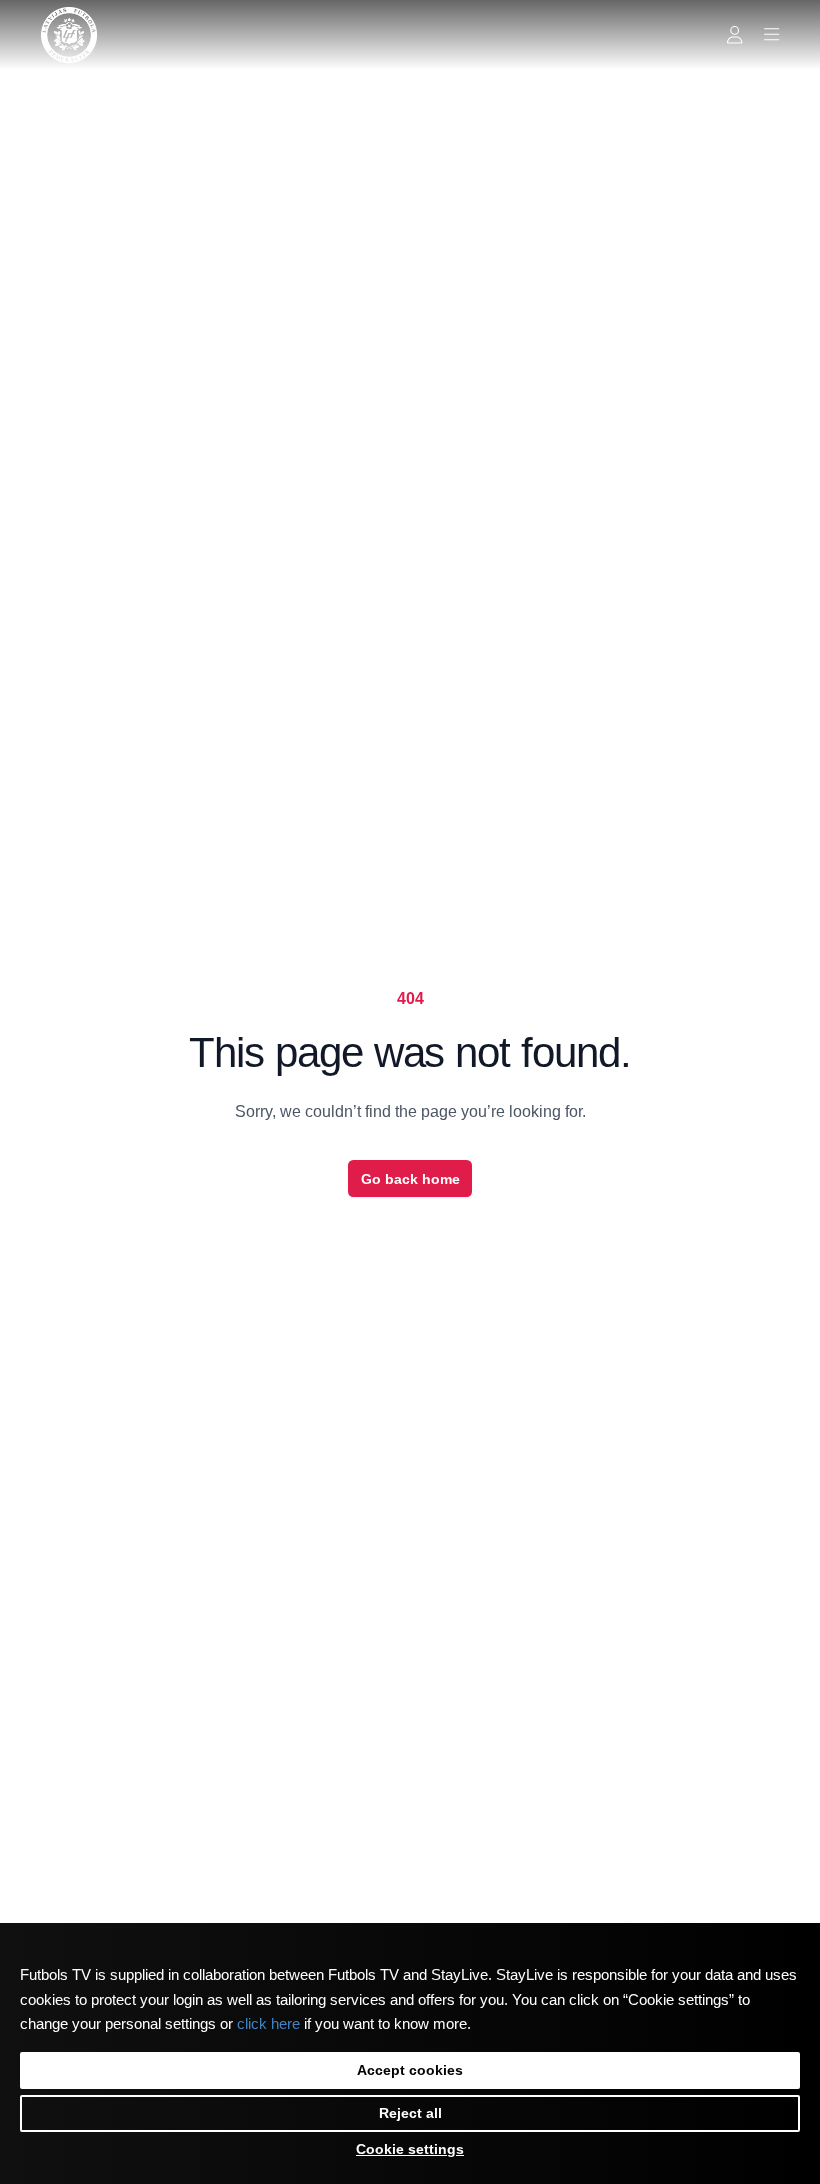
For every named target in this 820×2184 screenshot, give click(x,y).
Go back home (410, 1179)
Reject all (410, 2113)
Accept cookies (410, 2070)
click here (268, 2024)
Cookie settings (410, 2149)
